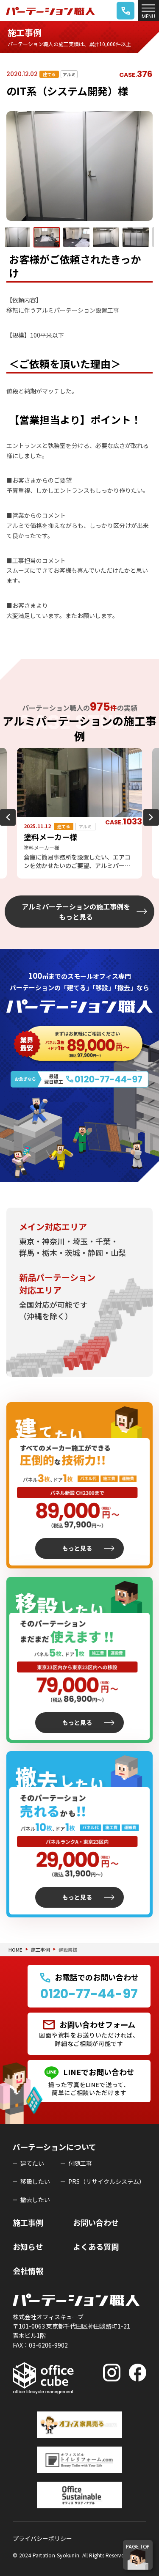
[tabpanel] (79, 813)
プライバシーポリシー (42, 2538)
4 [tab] (61, 885)
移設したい (35, 2181)
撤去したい (35, 2200)
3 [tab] (48, 885)
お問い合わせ (96, 2222)
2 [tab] (35, 885)
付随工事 (80, 2163)
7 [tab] (99, 885)
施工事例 (40, 1950)
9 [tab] (124, 885)
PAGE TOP (138, 2547)
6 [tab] (86, 885)
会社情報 (28, 2271)
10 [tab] (137, 885)
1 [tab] (22, 885)
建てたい (32, 2163)
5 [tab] (73, 885)
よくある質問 (96, 2246)
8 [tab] (112, 885)
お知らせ (28, 2246)
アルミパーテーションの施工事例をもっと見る (76, 912)
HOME (15, 1950)
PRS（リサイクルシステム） (107, 2181)
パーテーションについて (54, 2147)
